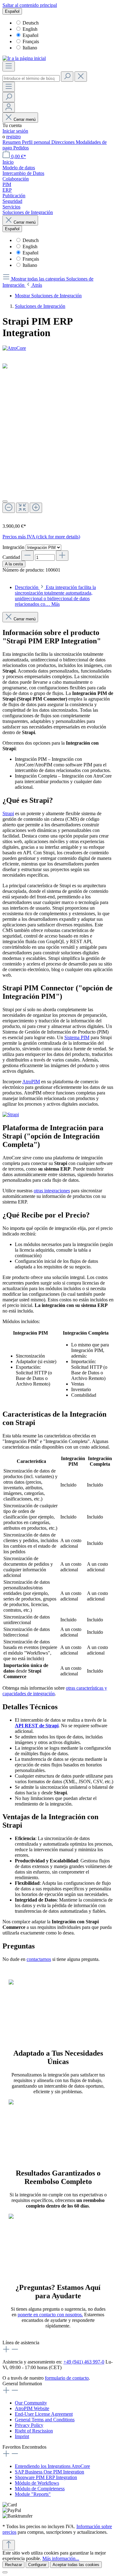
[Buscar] (67, 77)
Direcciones (64, 142)
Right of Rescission (34, 2431)
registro (13, 137)
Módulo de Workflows (37, 2483)
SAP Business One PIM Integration (49, 2472)
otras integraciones (52, 1191)
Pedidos (21, 148)
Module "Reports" (33, 2494)
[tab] (55, 596)
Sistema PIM (77, 1037)
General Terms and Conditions (45, 2420)
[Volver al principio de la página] (9, 2545)
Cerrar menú (25, 119)
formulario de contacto (67, 2378)
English (30, 29)
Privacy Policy (29, 2425)
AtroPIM (31, 1082)
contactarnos (39, 1959)
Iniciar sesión (15, 131)
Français (31, 41)
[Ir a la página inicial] (24, 58)
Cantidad (11, 557)
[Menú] (9, 66)
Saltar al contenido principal (30, 5)
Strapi (8, 813)
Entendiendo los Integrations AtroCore (52, 2466)
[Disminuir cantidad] (28, 556)
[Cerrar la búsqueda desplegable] (81, 77)
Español (30, 35)
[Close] (5, 501)
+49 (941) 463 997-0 (84, 2362)
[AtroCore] (58, 348)
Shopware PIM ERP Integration (46, 2477)
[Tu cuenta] (9, 107)
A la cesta (14, 564)
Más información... (61, 2558)
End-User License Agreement (44, 2414)
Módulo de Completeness (40, 2489)
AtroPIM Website (32, 2408)
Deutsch (31, 23)
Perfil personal (37, 142)
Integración (14, 547)
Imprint (22, 2436)
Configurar (37, 2565)
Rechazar (13, 2565)
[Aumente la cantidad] (62, 556)
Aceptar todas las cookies (76, 2565)
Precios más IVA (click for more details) (41, 537)
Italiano (30, 48)
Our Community (31, 2403)
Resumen (12, 142)
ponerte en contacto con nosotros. (50, 2315)
